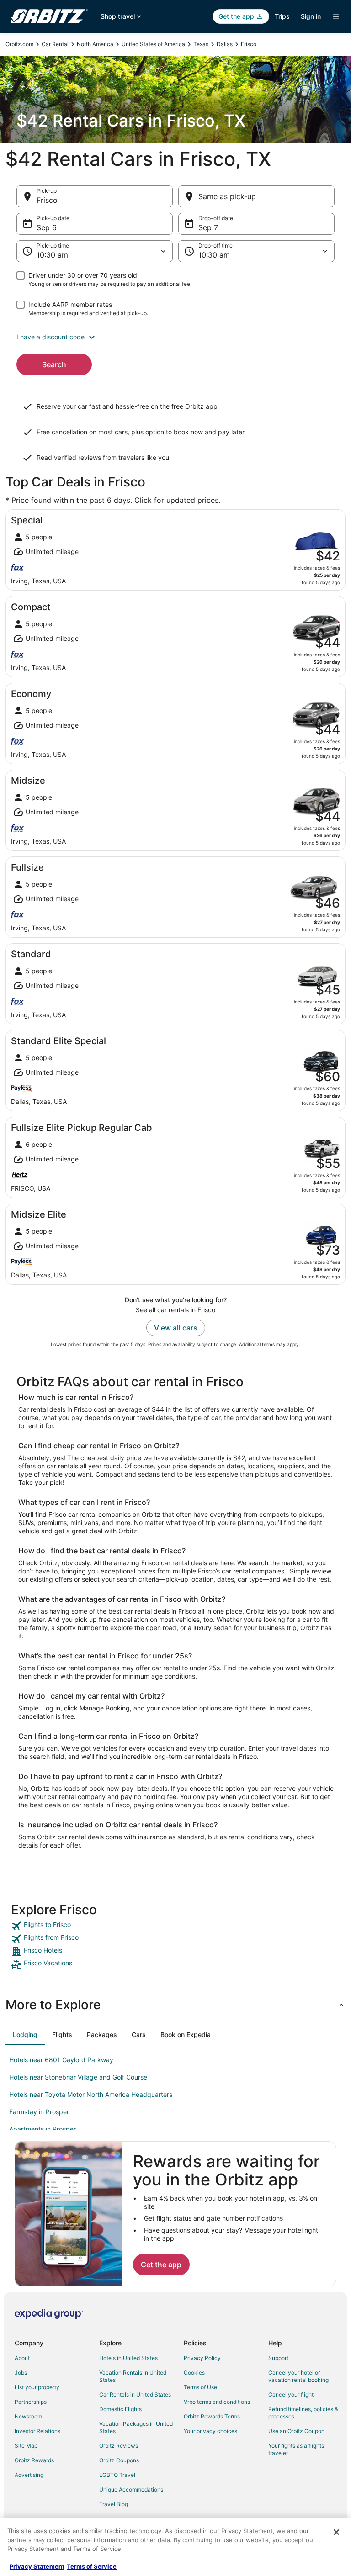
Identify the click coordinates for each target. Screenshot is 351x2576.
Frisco (47, 200)
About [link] (22, 2358)
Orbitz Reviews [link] (119, 2446)
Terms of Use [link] (200, 2387)
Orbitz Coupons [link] (119, 2460)
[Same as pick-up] (256, 196)
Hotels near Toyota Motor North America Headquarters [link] (91, 2094)
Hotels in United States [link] (128, 2358)
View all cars (176, 1328)
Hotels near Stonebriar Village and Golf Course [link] (78, 2077)
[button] (175, 337)
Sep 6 (47, 227)
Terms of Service (92, 2566)
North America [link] (95, 44)
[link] (175, 1926)
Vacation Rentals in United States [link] (133, 2376)
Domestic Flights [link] (120, 2409)
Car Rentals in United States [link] (135, 2394)
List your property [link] (37, 2387)
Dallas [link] (225, 44)
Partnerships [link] (31, 2402)
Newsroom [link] (28, 2416)
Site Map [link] (26, 2446)
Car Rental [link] (55, 44)
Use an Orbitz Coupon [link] (296, 2431)
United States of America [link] (153, 44)
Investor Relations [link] (37, 2431)
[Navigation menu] (336, 16)
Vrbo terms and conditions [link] (217, 2402)
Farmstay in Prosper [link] (39, 2112)
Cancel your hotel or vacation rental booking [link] (298, 2376)
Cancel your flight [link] (291, 2394)
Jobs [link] (21, 2373)
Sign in (311, 16)
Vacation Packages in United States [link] (136, 2427)
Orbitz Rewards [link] (34, 2460)
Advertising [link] (29, 2475)
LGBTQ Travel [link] (117, 2475)
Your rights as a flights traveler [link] (296, 2449)
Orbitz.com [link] (19, 44)
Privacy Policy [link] (202, 2358)
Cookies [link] (194, 2373)
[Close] (336, 2532)
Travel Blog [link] (114, 2504)
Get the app (161, 2265)
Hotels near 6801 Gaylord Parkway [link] (61, 2060)
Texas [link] (201, 44)
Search (54, 364)
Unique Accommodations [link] (131, 2489)
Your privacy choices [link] (210, 2431)
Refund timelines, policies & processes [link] (303, 2413)
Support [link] (278, 2358)
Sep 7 (208, 227)
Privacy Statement (37, 2566)
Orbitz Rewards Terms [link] (212, 2416)
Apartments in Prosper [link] (43, 2129)
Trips (282, 16)
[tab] (25, 2035)
